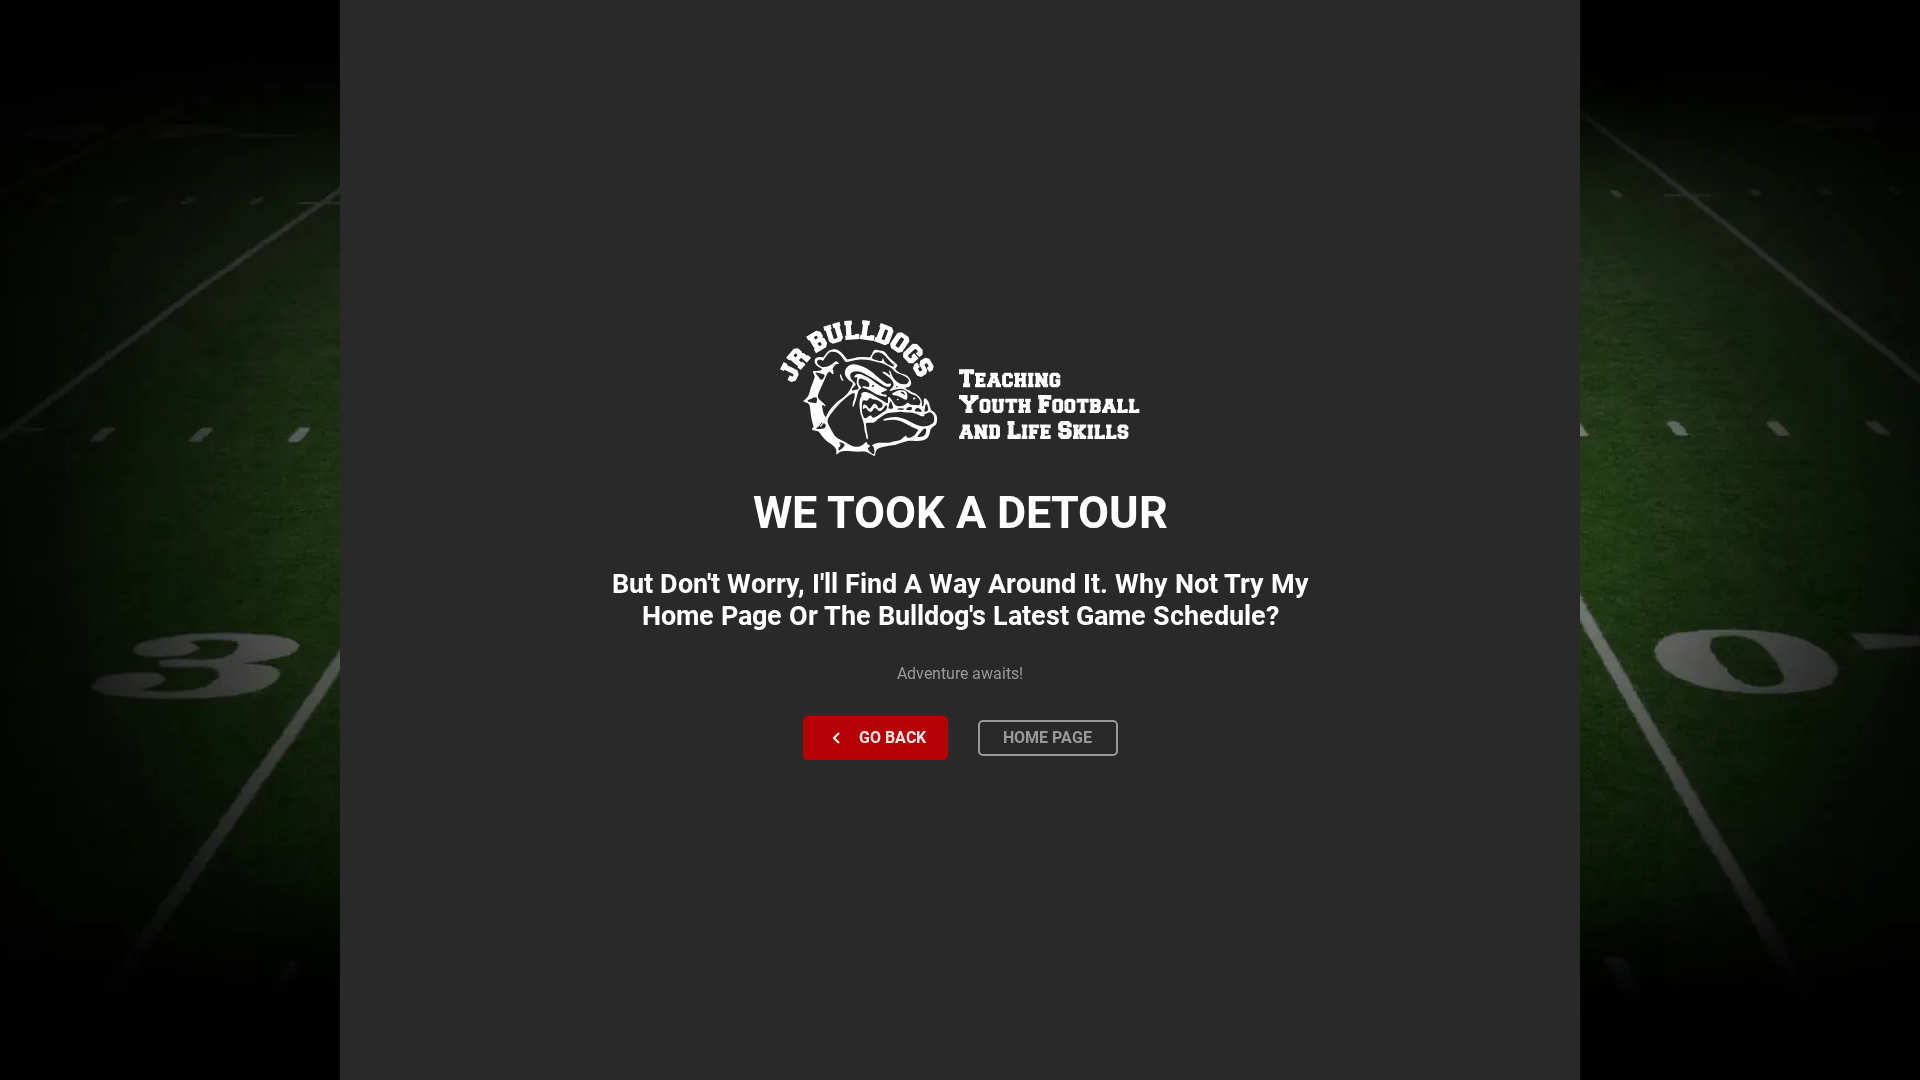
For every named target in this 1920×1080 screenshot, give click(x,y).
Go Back (892, 737)
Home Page (1047, 737)
